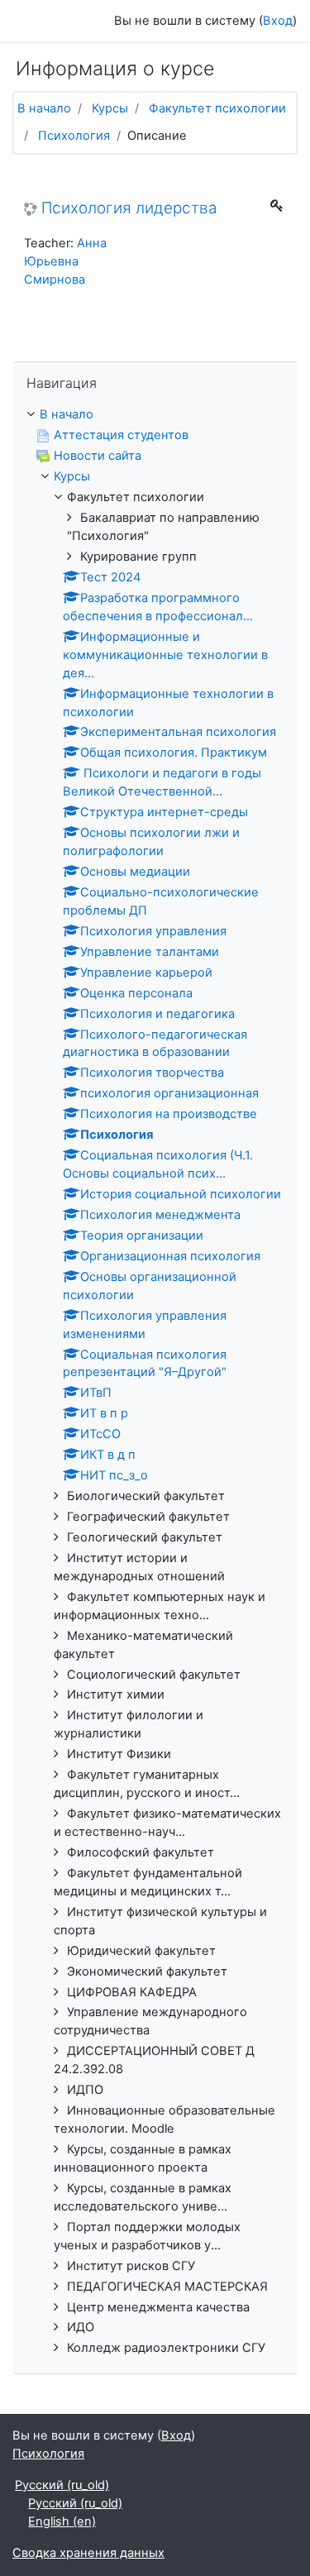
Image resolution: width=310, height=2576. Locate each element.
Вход (278, 21)
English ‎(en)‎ (62, 2521)
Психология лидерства (129, 208)
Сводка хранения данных (88, 2553)
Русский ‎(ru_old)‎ (62, 2485)
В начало (44, 108)
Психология (74, 136)
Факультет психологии (217, 108)
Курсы (110, 108)
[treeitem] (155, 415)
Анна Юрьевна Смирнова (65, 261)
